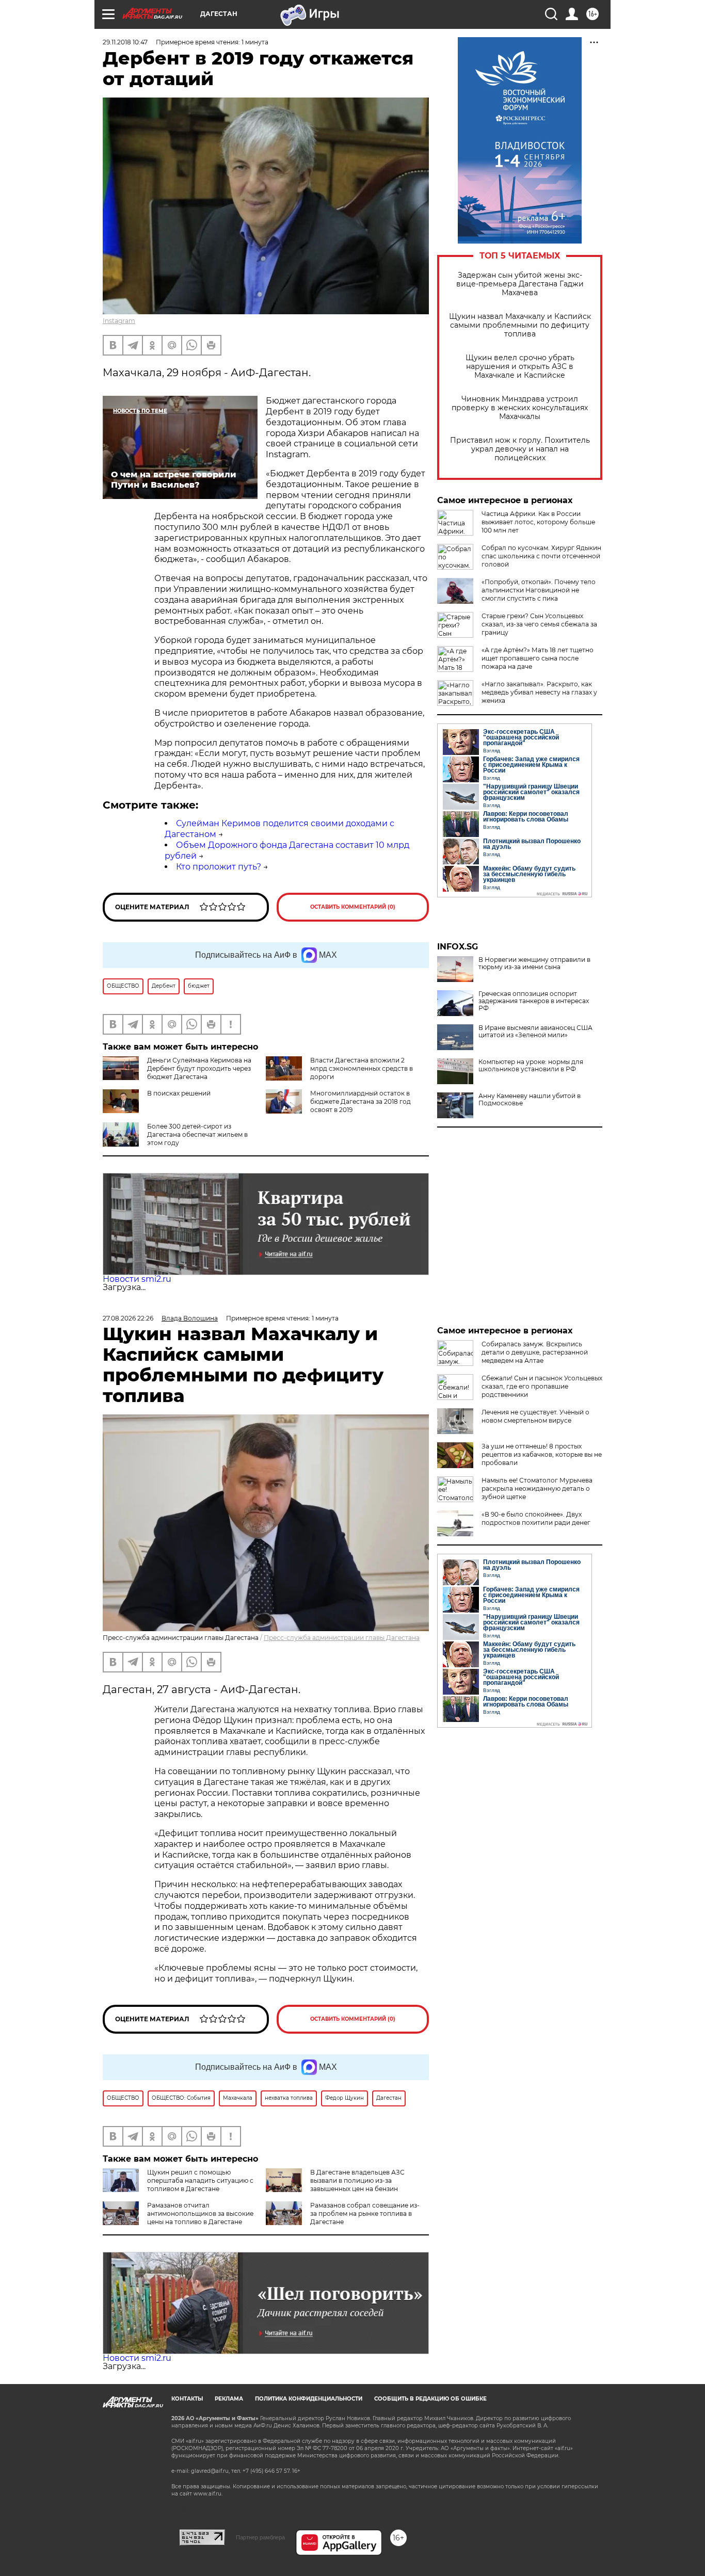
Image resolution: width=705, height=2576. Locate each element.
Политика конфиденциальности (309, 2399)
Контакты (187, 2399)
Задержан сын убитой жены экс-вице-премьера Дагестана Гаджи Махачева (520, 284)
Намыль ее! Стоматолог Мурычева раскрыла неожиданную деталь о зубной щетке (537, 1488)
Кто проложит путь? (219, 867)
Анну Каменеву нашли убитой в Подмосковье (530, 1100)
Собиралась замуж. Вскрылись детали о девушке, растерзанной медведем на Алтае (535, 1352)
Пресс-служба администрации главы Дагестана (342, 1638)
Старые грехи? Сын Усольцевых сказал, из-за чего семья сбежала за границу (539, 624)
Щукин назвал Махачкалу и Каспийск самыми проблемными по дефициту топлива (520, 325)
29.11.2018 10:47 (125, 42)
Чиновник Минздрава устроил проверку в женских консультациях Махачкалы (520, 408)
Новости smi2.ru (137, 1279)
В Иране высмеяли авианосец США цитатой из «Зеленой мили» (535, 1032)
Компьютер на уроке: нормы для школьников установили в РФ (531, 1066)
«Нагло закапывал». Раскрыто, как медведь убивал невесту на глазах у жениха (539, 692)
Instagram (119, 321)
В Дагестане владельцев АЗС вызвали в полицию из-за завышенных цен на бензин (357, 2180)
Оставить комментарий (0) (353, 907)
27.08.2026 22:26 (128, 1318)
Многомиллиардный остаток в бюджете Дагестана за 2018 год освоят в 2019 (360, 1101)
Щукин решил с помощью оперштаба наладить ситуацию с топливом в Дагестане (200, 2180)
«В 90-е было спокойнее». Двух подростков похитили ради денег (536, 1518)
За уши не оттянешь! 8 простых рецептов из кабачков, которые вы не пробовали (542, 1454)
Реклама (229, 2399)
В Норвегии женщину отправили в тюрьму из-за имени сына (534, 963)
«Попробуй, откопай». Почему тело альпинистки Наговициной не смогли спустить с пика (539, 590)
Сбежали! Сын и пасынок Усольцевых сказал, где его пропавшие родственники (542, 1386)
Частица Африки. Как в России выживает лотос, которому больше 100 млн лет (538, 522)
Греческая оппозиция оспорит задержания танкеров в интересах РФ (534, 1001)
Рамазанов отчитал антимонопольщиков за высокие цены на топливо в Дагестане (200, 2213)
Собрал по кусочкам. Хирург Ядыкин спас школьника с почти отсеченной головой (541, 556)
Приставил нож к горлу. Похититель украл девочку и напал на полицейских (520, 449)
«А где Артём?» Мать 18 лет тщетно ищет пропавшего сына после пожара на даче (538, 658)
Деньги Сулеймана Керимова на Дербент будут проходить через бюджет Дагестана (199, 1068)
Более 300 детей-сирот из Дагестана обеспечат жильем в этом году (197, 1134)
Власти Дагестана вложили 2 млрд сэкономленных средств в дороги (362, 1068)
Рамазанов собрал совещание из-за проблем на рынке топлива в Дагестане (365, 2213)
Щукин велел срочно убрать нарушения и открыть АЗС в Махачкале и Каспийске (520, 367)
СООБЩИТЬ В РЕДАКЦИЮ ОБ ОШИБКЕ (430, 2399)
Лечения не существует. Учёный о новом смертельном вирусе (535, 1416)
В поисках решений (179, 1093)
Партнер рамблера (260, 2537)
